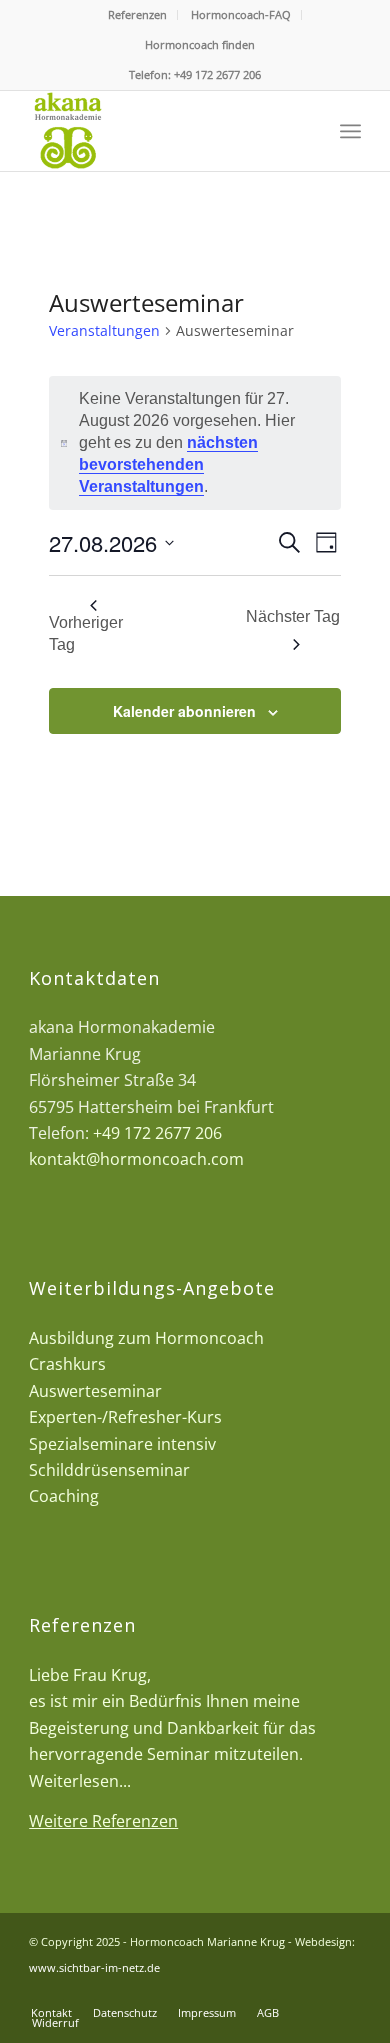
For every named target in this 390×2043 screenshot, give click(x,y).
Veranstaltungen (104, 330)
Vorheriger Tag (86, 633)
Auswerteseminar (95, 1391)
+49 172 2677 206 (217, 74)
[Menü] (350, 131)
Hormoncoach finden (200, 44)
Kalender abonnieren (184, 711)
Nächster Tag (293, 616)
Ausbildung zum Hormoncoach (146, 1338)
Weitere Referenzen (103, 1821)
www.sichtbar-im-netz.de (94, 1967)
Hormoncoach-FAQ (241, 14)
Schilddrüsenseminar (109, 1470)
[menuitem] (138, 15)
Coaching (64, 1496)
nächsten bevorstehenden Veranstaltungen (168, 464)
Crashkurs (67, 1364)
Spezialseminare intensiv (122, 1444)
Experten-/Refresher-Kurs (125, 1417)
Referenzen (137, 14)
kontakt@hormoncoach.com (136, 1159)
